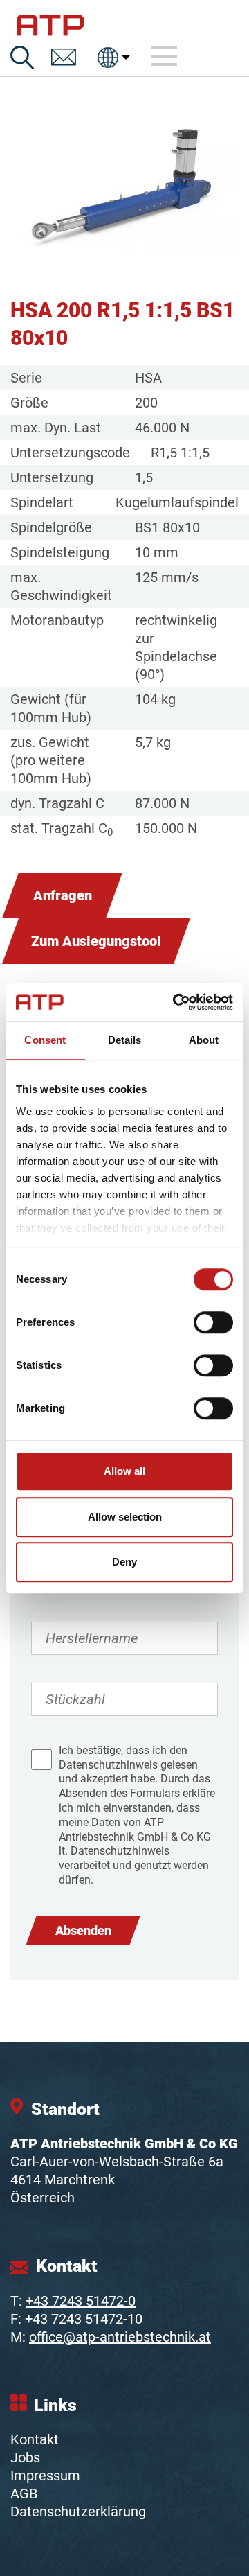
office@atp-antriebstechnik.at (120, 2337)
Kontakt (35, 2439)
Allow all (124, 1471)
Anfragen (63, 895)
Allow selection (125, 1517)
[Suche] (22, 58)
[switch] (213, 1322)
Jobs (25, 2457)
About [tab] (204, 1040)
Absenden (83, 1930)
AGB (24, 2494)
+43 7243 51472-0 (81, 2301)
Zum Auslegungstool (96, 941)
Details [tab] (125, 1040)
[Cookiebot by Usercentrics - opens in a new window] (176, 1002)
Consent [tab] (45, 1040)
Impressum (45, 2476)
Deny (124, 1562)
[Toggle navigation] (165, 57)
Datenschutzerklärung (78, 2512)
